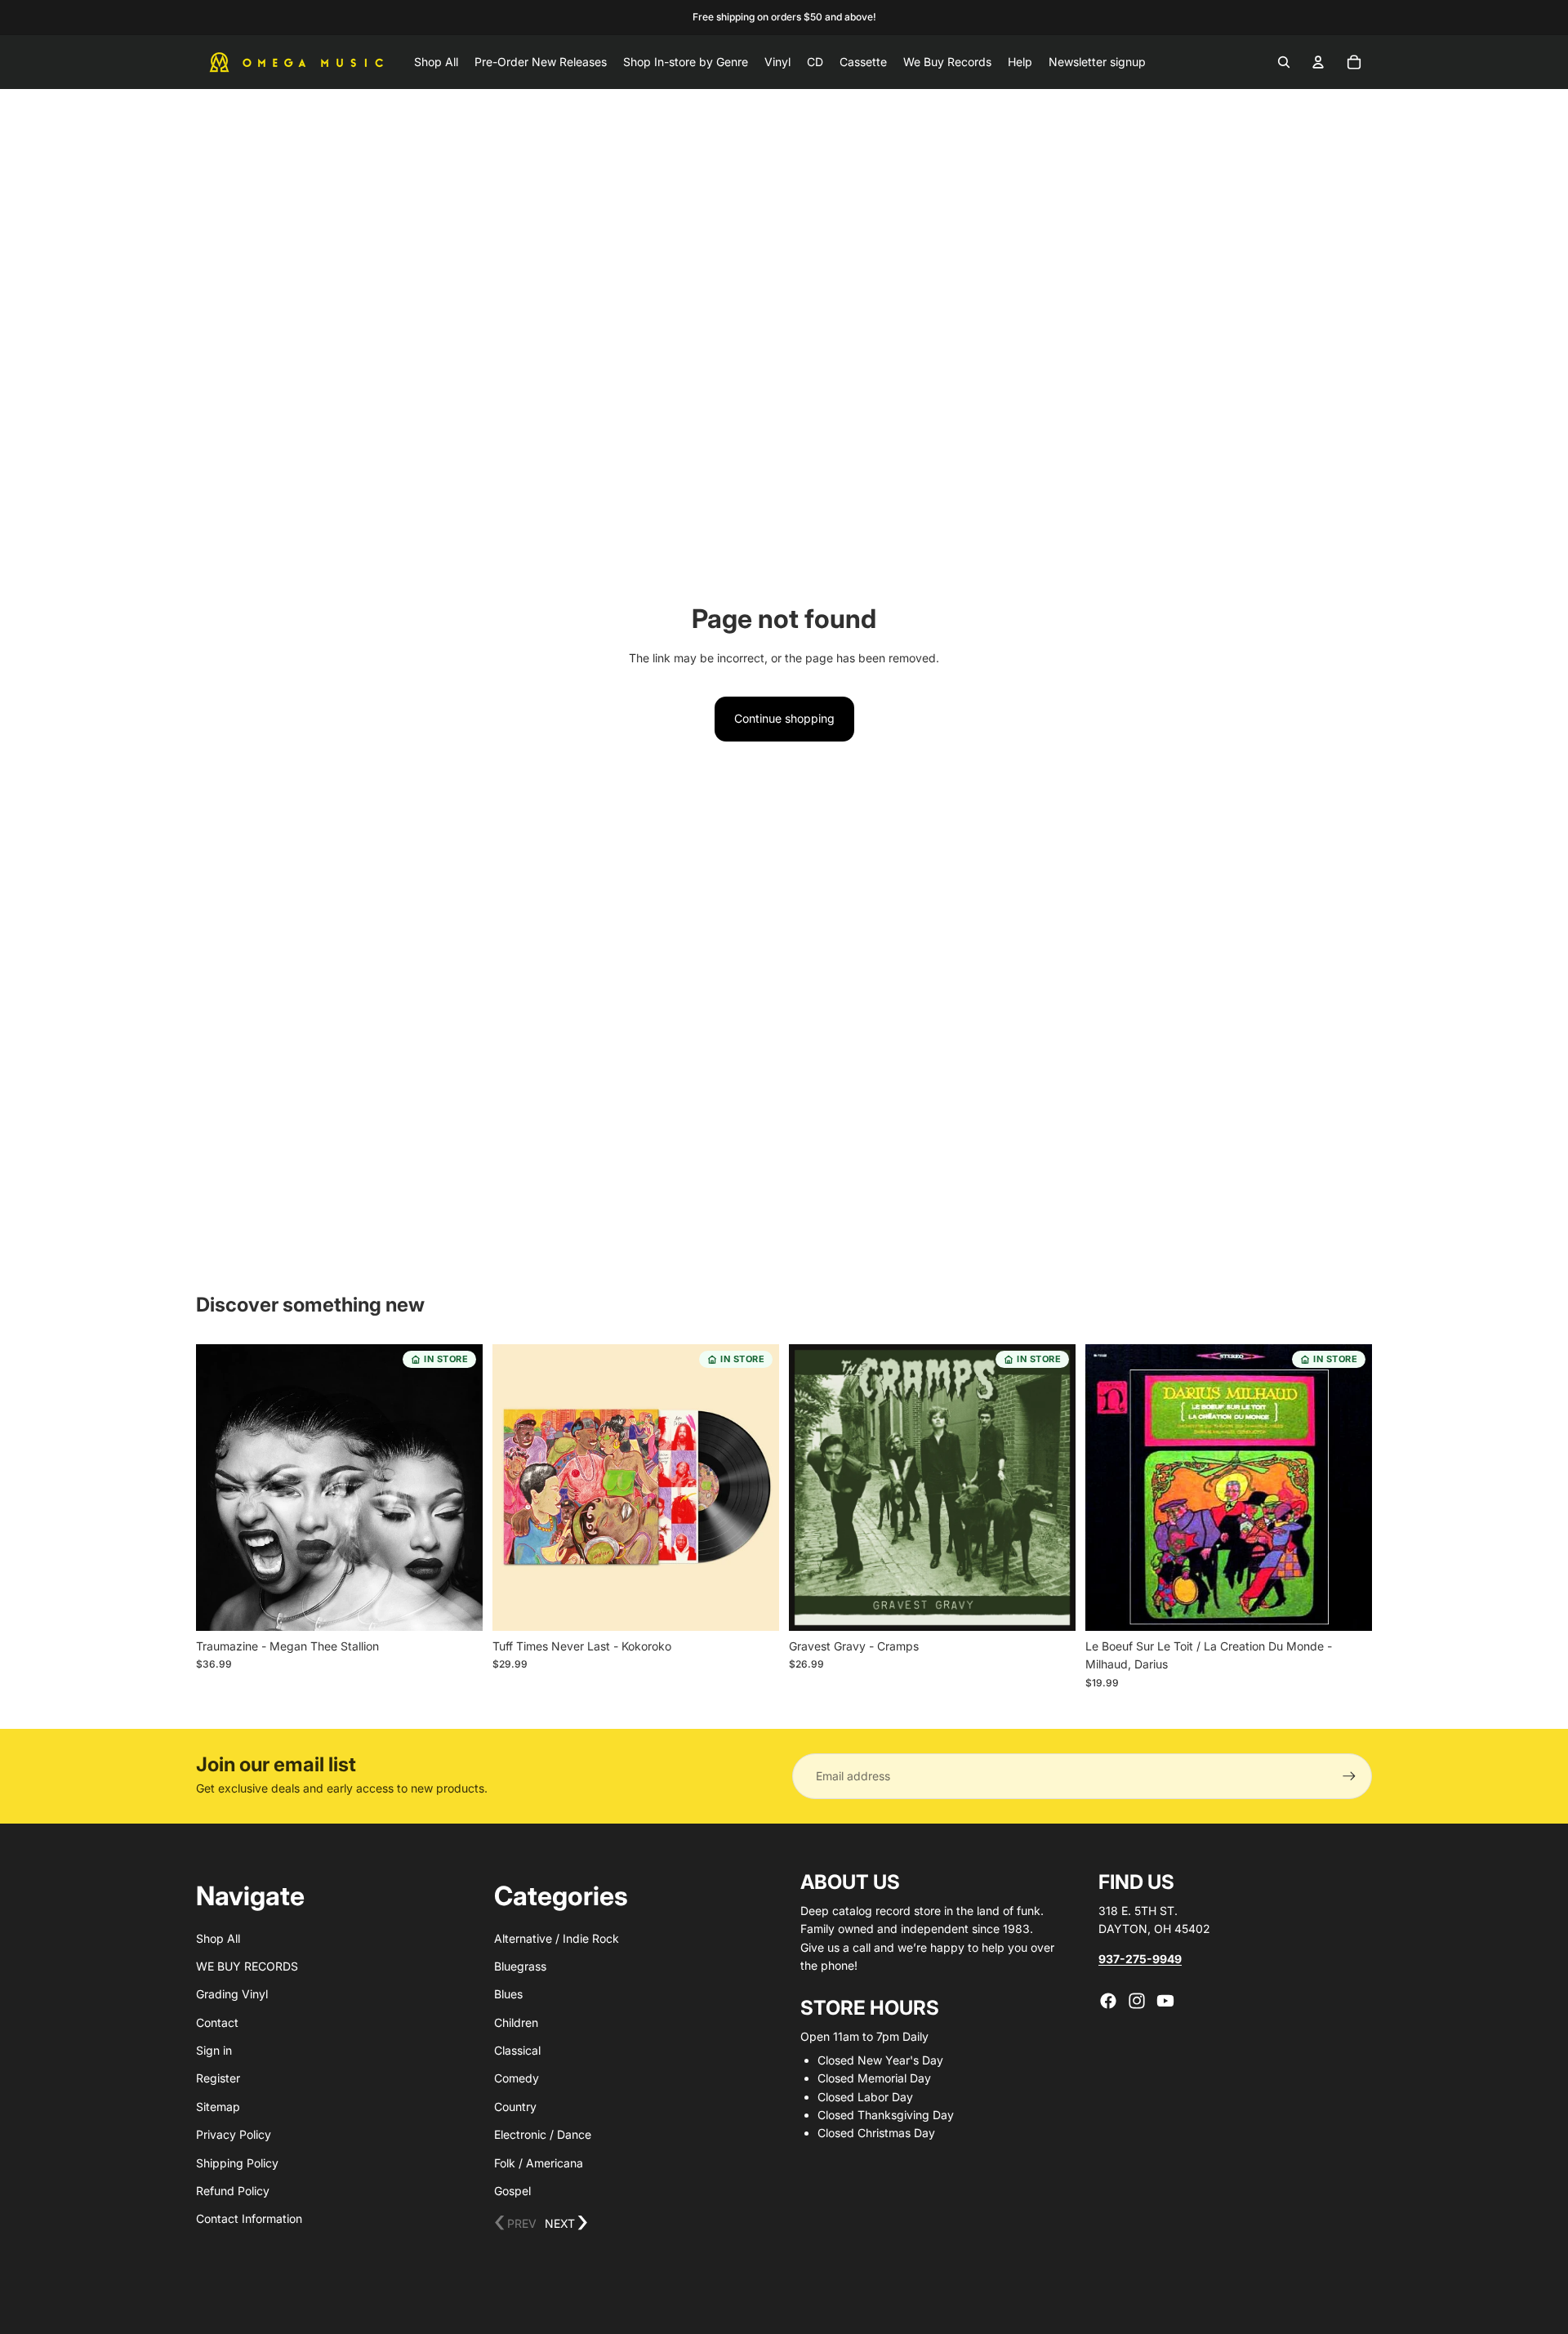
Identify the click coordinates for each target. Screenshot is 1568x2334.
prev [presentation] (515, 2223)
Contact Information (249, 2218)
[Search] (1284, 62)
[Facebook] (1108, 2001)
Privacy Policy (234, 2134)
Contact (217, 2022)
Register (218, 2078)
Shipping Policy (237, 2163)
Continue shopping (784, 718)
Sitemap (218, 2107)
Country (515, 2107)
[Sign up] (1349, 1776)
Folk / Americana (539, 2163)
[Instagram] (1137, 2001)
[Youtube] (1165, 2001)
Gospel (512, 2191)
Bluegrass (520, 1966)
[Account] (1318, 62)
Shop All (218, 1938)
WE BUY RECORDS (247, 1966)
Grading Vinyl (232, 1994)
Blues (508, 1994)
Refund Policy (233, 2191)
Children (516, 2022)
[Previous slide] (220, 1488)
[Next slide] (458, 1488)
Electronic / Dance (543, 2134)
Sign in (214, 2050)
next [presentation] (566, 2223)
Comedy (517, 2078)
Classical (517, 2050)
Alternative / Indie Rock (557, 1938)
